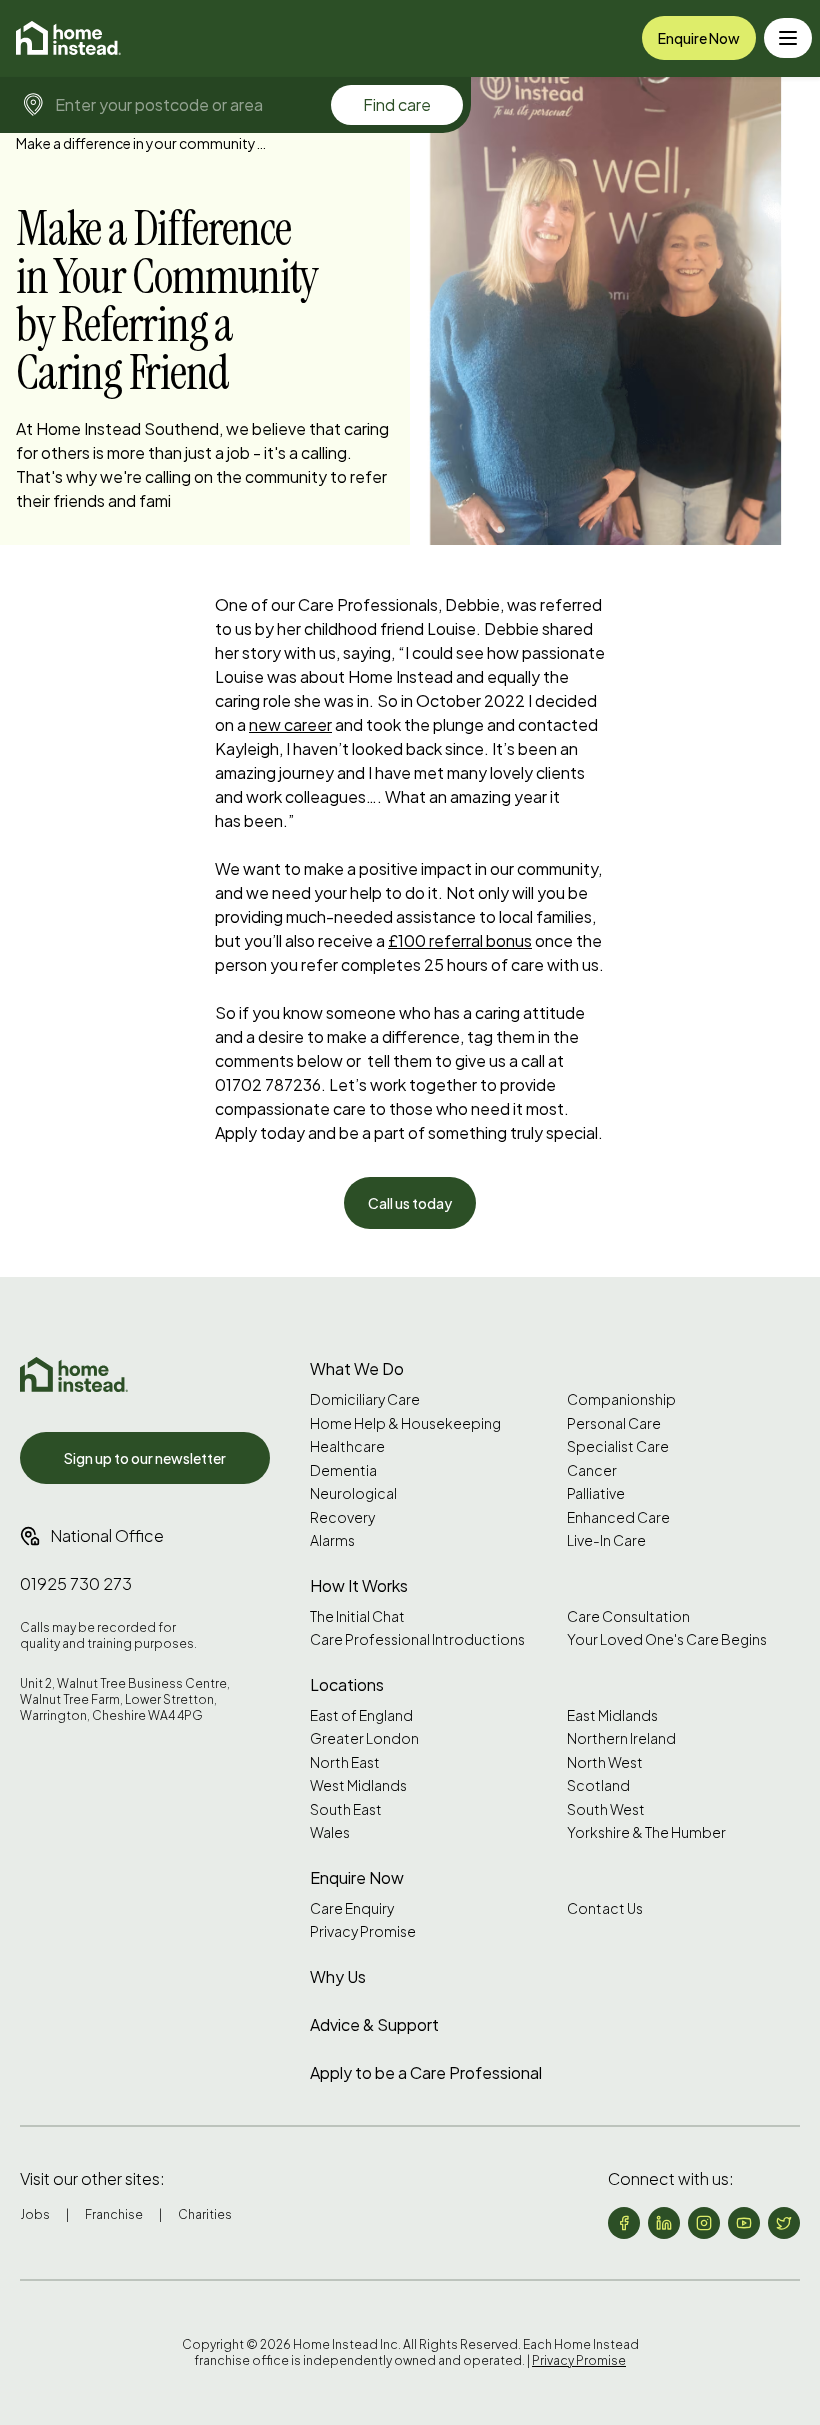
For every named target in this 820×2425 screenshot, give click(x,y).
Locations (347, 1684)
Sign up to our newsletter (145, 1458)
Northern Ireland (621, 1738)
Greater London (364, 1738)
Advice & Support (374, 2024)
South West (606, 1809)
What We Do (357, 1368)
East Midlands (612, 1715)
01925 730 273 (76, 1583)
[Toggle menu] (788, 38)
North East (345, 1762)
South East (346, 1809)
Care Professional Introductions (417, 1639)
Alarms (332, 1540)
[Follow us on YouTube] (744, 2223)
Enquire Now (699, 38)
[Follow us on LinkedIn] (664, 2223)
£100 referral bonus (460, 940)
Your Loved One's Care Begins (667, 1639)
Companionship (621, 1399)
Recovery (342, 1517)
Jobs (35, 2214)
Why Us (338, 1976)
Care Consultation (628, 1616)
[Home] (68, 38)
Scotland (598, 1785)
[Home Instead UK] (74, 1374)
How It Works (359, 1585)
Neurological (353, 1493)
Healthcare (347, 1446)
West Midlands (358, 1785)
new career (290, 724)
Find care (397, 104)
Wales (330, 1832)
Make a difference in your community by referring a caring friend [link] (141, 143)
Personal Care (614, 1423)
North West (605, 1762)
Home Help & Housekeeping (405, 1423)
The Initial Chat (357, 1616)
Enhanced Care (618, 1517)
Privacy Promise (363, 1931)
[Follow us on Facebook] (624, 2223)
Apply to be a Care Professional (426, 2072)
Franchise (114, 2214)
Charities (205, 2214)
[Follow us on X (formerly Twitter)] (784, 2223)
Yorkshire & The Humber (646, 1832)
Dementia (343, 1470)
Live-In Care (606, 1540)
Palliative (596, 1493)
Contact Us (605, 1908)
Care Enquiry (352, 1908)
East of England (361, 1715)
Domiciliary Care (365, 1399)
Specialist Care (618, 1446)
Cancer (592, 1470)
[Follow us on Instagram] (704, 2223)
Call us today (410, 1203)
